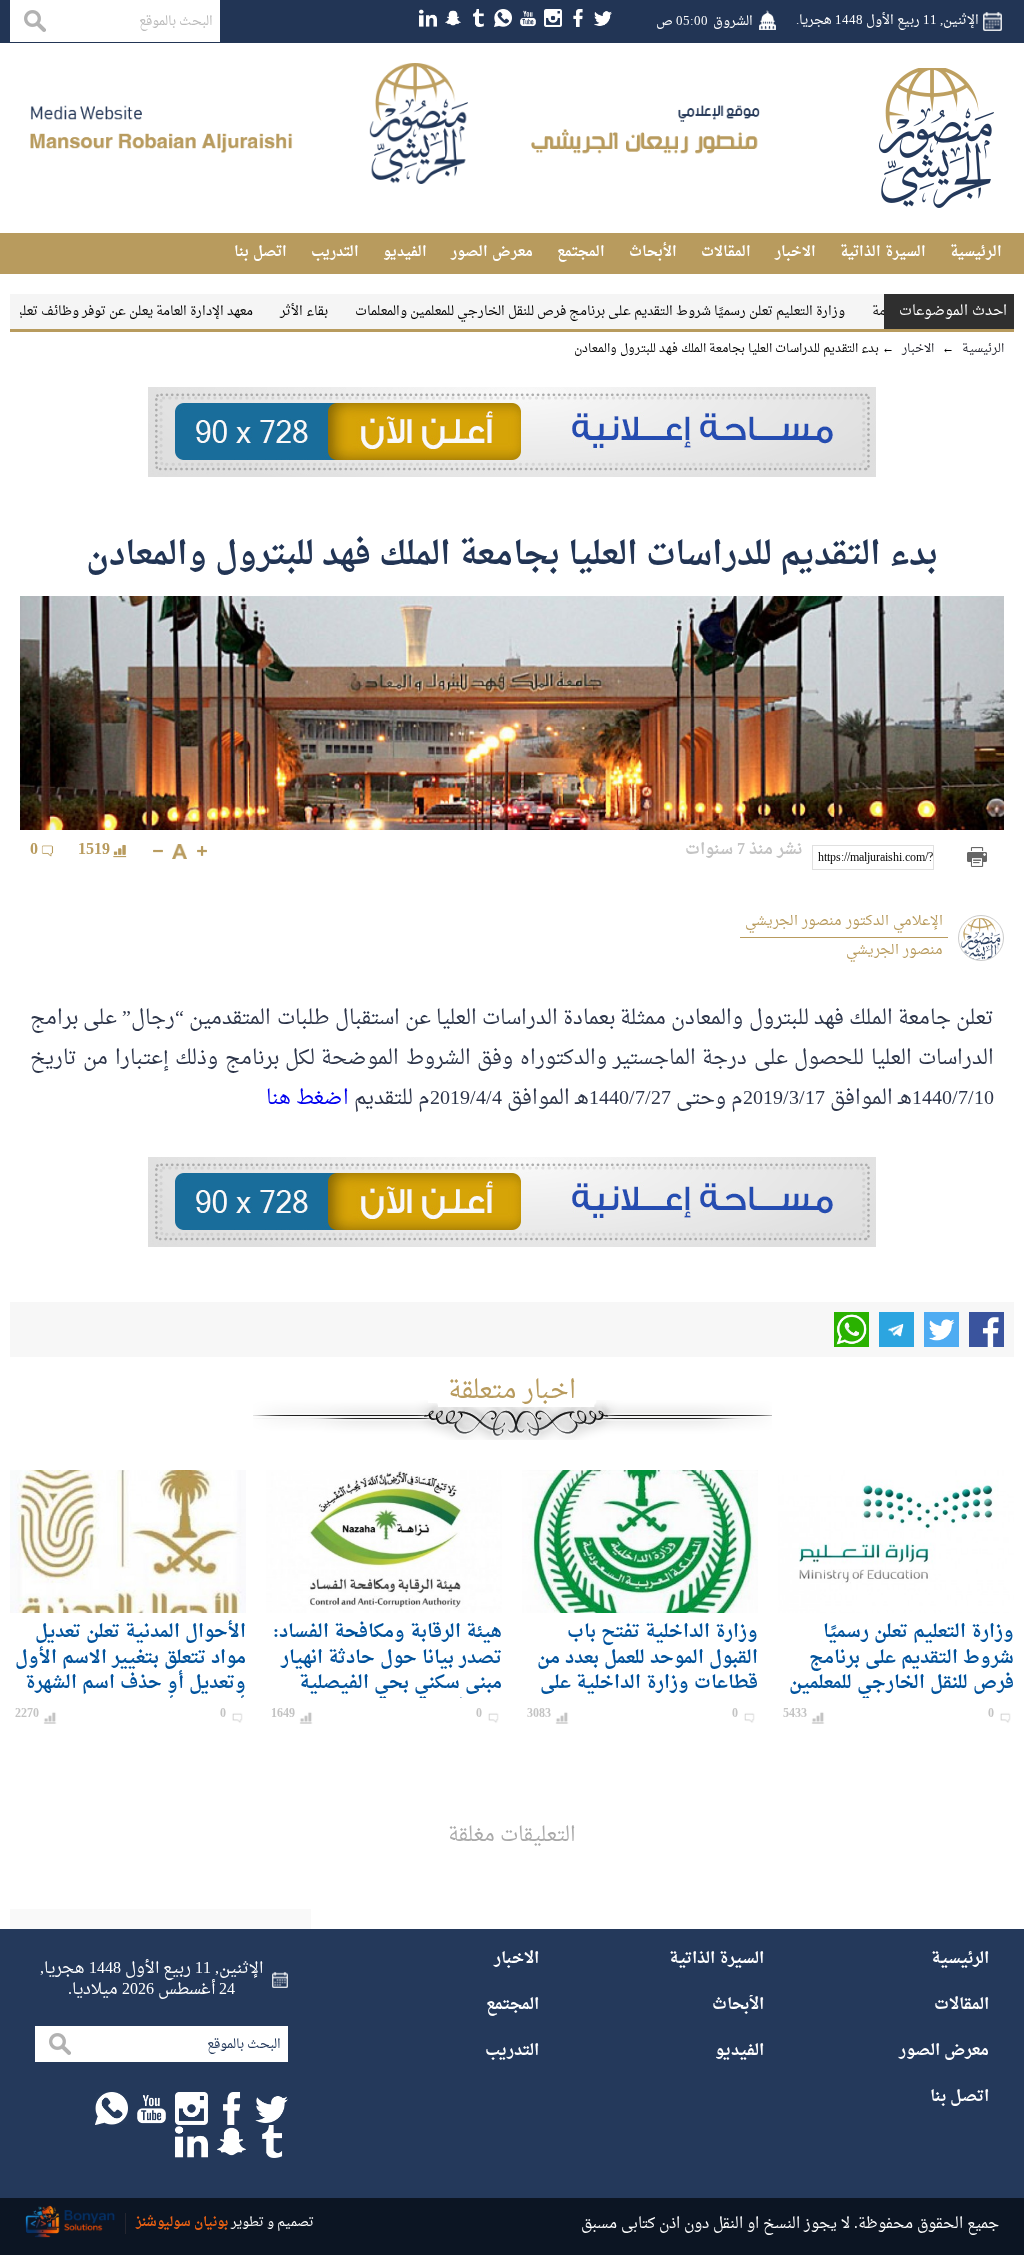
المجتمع (581, 252)
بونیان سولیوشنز (182, 2222)
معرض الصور (492, 252)
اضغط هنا (307, 1099)
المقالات (726, 252)
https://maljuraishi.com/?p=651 (876, 858)
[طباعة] (976, 857)
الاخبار (795, 252)
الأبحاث (653, 252)
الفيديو (405, 252)
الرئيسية (976, 252)
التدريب (335, 252)
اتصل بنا (260, 252)
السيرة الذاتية (883, 252)
